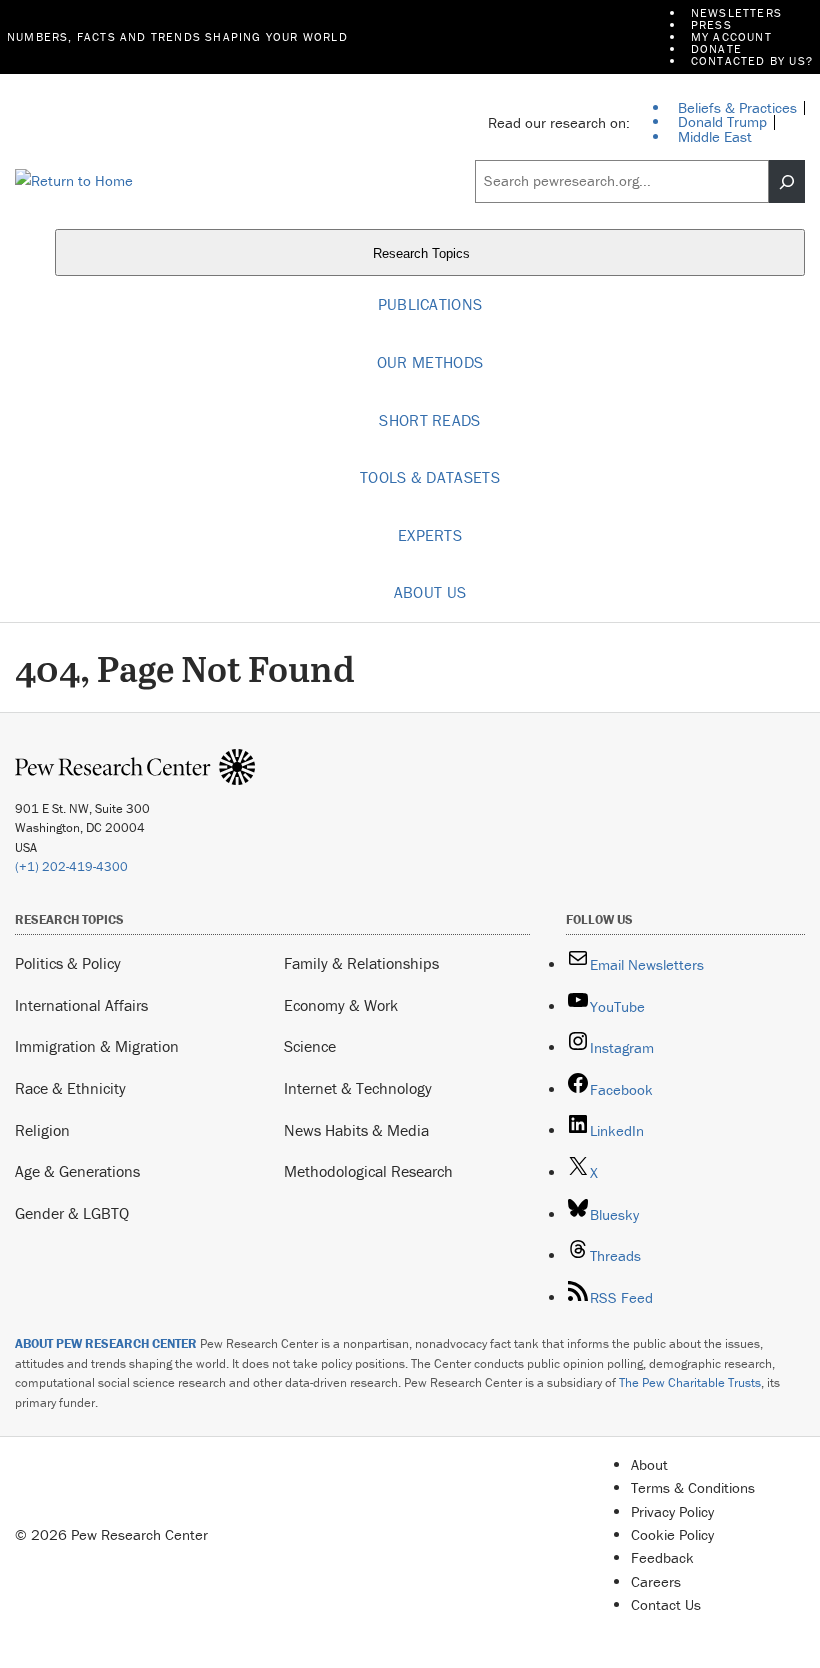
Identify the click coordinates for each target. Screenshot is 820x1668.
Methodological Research (368, 1171)
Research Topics (423, 253)
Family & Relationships (361, 963)
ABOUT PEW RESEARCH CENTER (106, 1343)
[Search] (787, 181)
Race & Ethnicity (70, 1088)
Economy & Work (341, 1005)
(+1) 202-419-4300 (71, 866)
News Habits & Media (356, 1130)
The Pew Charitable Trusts (690, 1382)
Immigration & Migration (97, 1046)
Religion (42, 1130)
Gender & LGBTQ (72, 1213)
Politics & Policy (68, 963)
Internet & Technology (358, 1088)
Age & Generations (77, 1171)
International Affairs (81, 1005)
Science (310, 1046)
